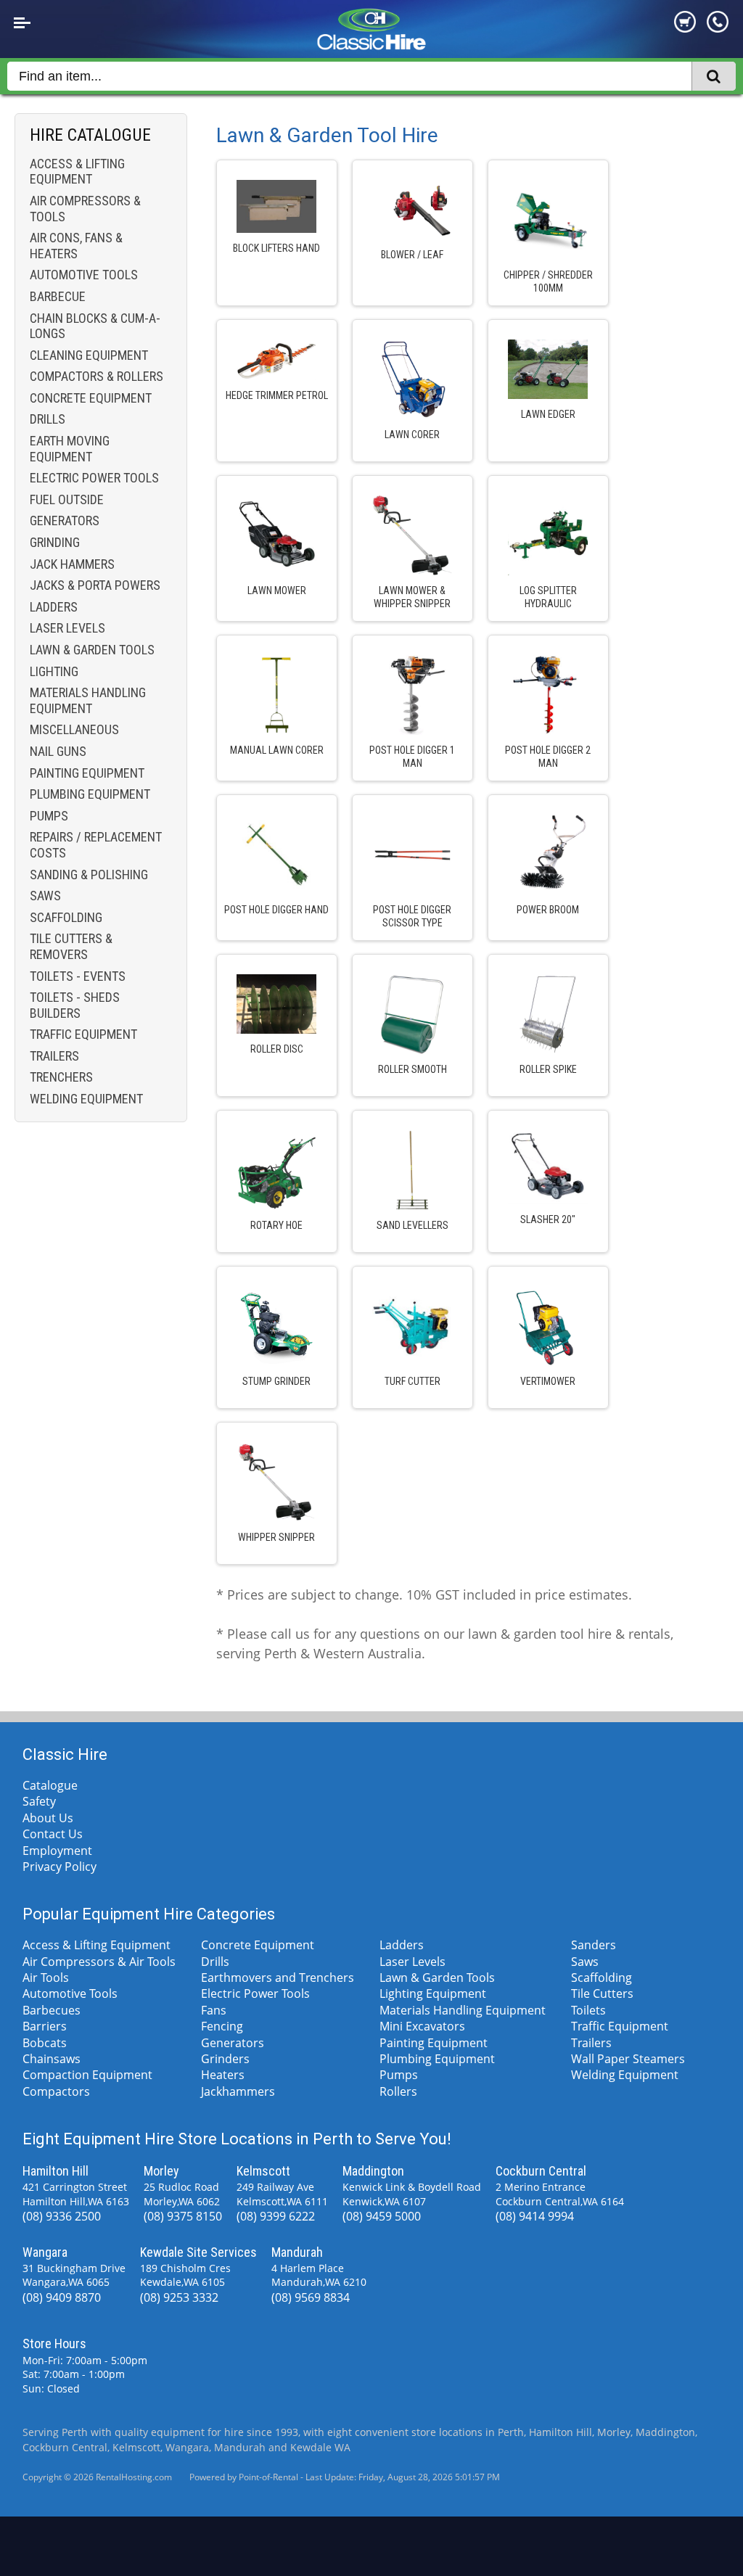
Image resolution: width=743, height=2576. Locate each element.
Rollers (398, 2091)
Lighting (54, 671)
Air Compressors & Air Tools (99, 1962)
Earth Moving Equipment (70, 449)
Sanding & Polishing (89, 875)
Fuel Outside (67, 499)
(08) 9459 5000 (382, 2216)
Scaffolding (66, 917)
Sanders (594, 1945)
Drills (48, 419)
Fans (214, 2010)
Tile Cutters (602, 1993)
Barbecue (58, 296)
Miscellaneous (74, 729)
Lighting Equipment (433, 1993)
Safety (39, 1801)
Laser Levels (67, 628)
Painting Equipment (87, 773)
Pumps (49, 816)
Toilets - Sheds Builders (75, 1005)
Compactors (56, 2091)
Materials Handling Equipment (88, 700)
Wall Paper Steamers (628, 2059)
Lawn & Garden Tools (92, 650)
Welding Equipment (86, 1099)
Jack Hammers (72, 564)
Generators (65, 520)
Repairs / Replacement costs (96, 845)
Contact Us (53, 1834)
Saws (45, 896)
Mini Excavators (422, 2026)
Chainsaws (52, 2059)
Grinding (55, 542)
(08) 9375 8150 (183, 2216)
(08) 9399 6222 (276, 2216)
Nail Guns (58, 751)
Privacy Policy (59, 1867)
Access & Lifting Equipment (77, 172)
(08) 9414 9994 (535, 2216)
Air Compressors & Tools (85, 209)
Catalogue (50, 1785)
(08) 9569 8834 (311, 2297)
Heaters (223, 2075)
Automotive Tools (84, 275)
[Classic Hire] (372, 46)
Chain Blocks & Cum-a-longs (95, 326)
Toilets (588, 2010)
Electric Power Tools (94, 478)
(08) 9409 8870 (62, 2297)
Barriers (45, 2026)
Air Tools (46, 1978)
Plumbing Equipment (90, 794)
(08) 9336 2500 (62, 2216)
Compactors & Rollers (97, 376)
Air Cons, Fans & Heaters (76, 246)
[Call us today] (718, 28)
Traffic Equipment (83, 1034)
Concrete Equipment (91, 398)
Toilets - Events (78, 976)
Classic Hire (65, 1754)
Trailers (54, 1056)
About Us (48, 1818)
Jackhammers (238, 2091)
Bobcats (45, 2043)
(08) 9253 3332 (179, 2297)
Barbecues (52, 2010)
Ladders (54, 607)
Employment (57, 1851)
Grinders (225, 2059)
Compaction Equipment (87, 2075)
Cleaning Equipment (89, 355)
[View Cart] (685, 28)
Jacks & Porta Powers (95, 585)
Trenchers (61, 1077)
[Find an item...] (714, 77)
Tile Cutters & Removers (71, 946)
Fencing (222, 2026)
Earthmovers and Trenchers (278, 1978)
